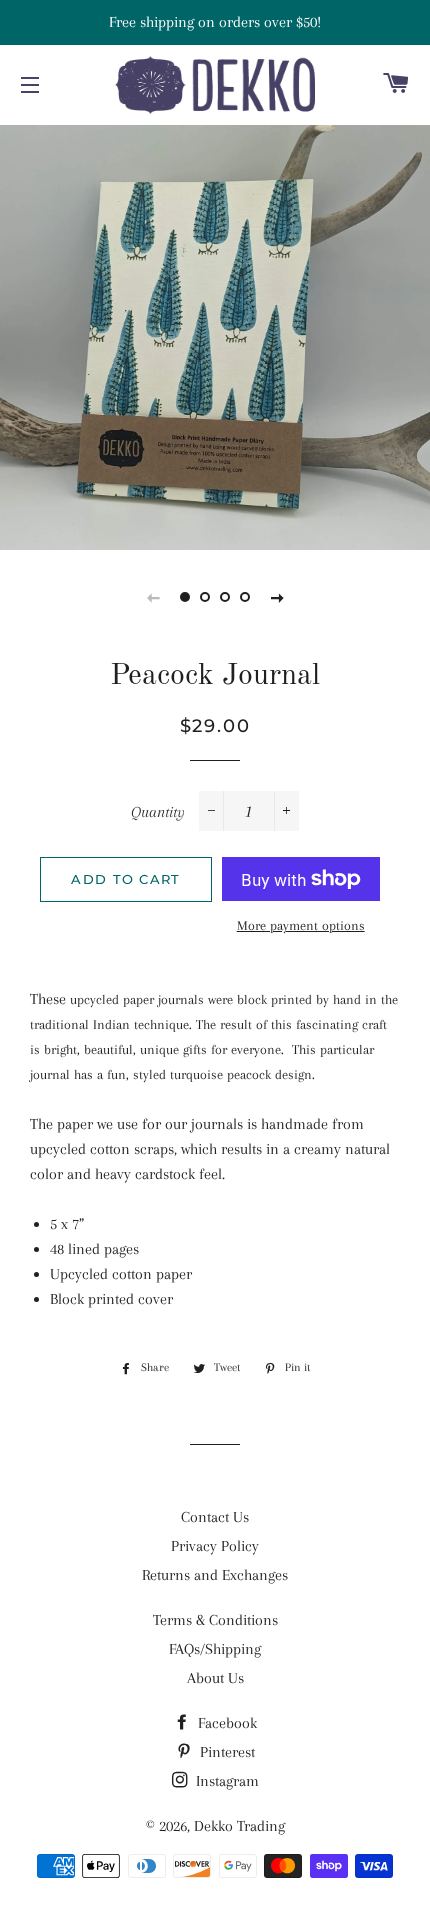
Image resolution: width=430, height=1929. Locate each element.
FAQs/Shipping (215, 1649)
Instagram (225, 1781)
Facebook (225, 1723)
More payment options (301, 925)
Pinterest (225, 1752)
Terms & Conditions (215, 1620)
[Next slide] (277, 597)
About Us (215, 1678)
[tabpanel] (215, 335)
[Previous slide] (153, 597)
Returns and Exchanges (215, 1575)
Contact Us (215, 1517)
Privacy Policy (215, 1546)
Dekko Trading (239, 1826)
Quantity (158, 812)
